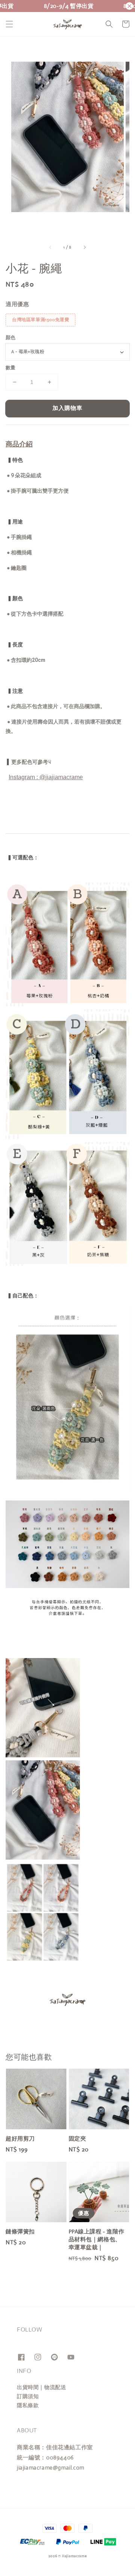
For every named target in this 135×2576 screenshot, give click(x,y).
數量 (11, 368)
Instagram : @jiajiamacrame (46, 777)
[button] (9, 24)
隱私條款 (28, 2405)
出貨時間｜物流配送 (41, 2387)
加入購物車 (67, 408)
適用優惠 (17, 304)
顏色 (11, 338)
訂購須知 (28, 2396)
